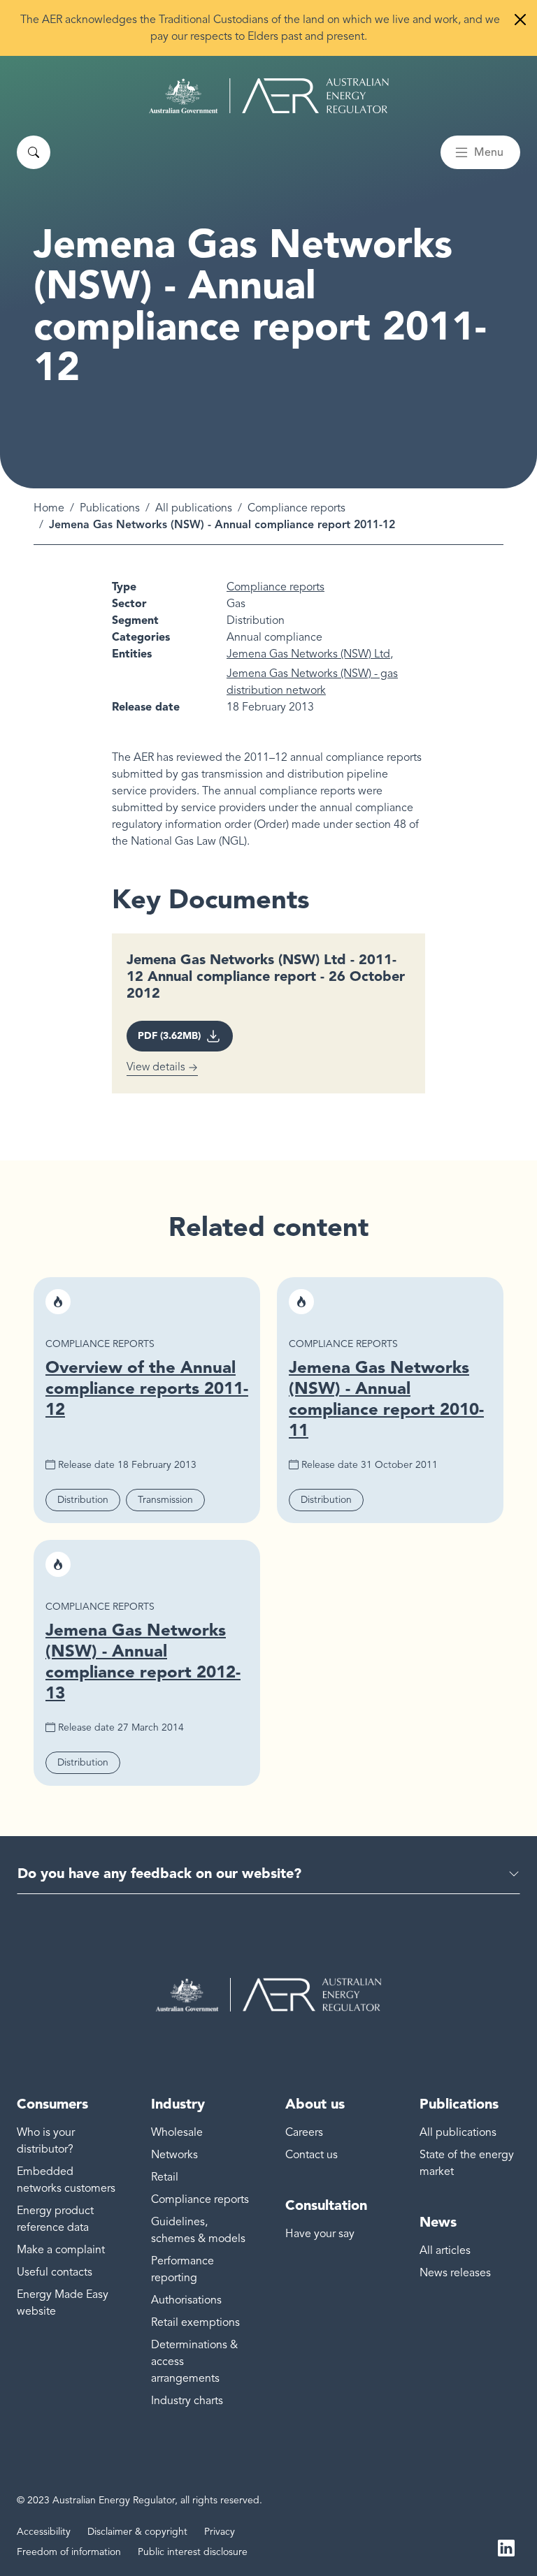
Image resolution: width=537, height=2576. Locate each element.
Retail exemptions (195, 2322)
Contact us (312, 2155)
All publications (194, 508)
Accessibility (44, 2532)
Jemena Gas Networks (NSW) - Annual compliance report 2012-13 (143, 1661)
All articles (445, 2250)
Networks (174, 2155)
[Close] (520, 20)
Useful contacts (55, 2272)
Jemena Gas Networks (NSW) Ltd (308, 654)
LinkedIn (506, 2547)
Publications (110, 508)
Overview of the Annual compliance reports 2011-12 (147, 1388)
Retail (165, 2177)
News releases (455, 2273)
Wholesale (177, 2132)
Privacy (220, 2532)
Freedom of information (69, 2552)
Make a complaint (61, 2250)
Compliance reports (296, 508)
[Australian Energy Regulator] (269, 96)
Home (49, 508)
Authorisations (186, 2300)
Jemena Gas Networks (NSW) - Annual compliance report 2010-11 (386, 1398)
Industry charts (187, 2401)
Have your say (320, 2234)
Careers (304, 2132)
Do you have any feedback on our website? (159, 1873)
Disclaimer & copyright (137, 2532)
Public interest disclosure (193, 2552)
